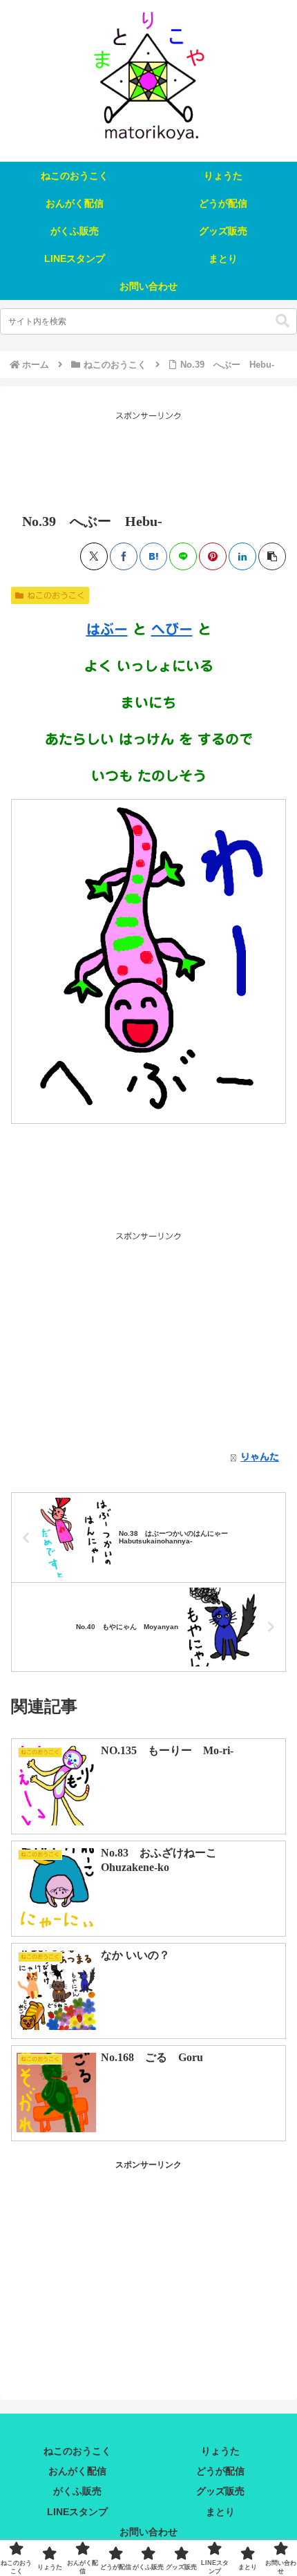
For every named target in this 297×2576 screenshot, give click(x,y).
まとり (220, 2512)
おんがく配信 (77, 2471)
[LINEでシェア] (183, 556)
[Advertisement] (148, 458)
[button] (282, 321)
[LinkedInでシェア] (242, 556)
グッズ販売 (220, 2491)
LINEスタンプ (77, 2512)
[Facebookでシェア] (124, 556)
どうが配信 (220, 2471)
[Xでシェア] (94, 556)
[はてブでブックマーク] (153, 556)
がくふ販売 (77, 2491)
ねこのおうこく (56, 595)
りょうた (220, 2451)
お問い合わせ (148, 2532)
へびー (172, 629)
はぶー (107, 629)
